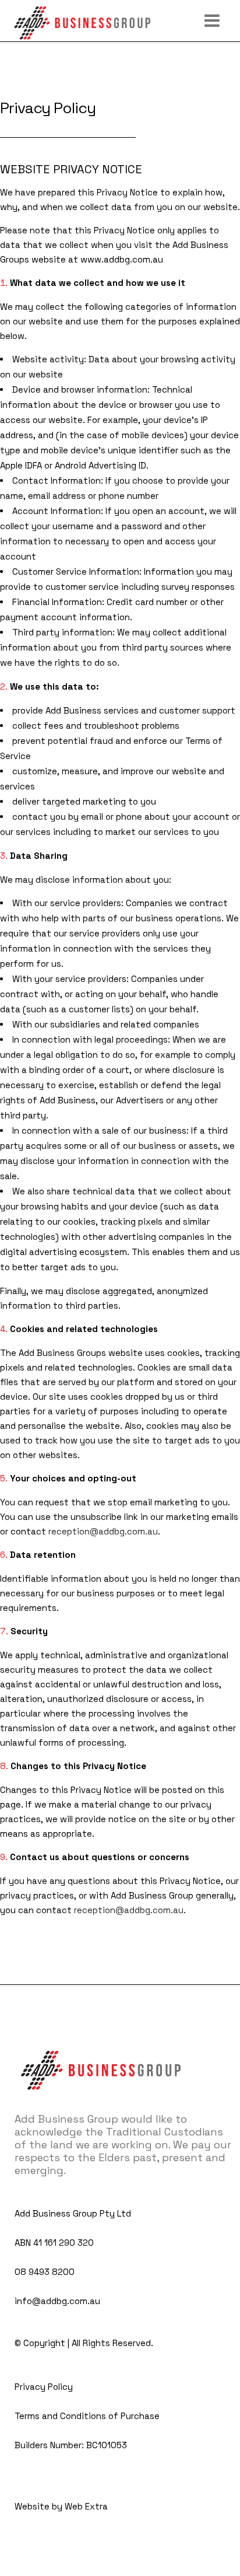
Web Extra (86, 2506)
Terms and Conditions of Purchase (87, 2416)
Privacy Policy (44, 2387)
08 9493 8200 (45, 2272)
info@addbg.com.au (57, 2301)
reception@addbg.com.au (103, 1531)
